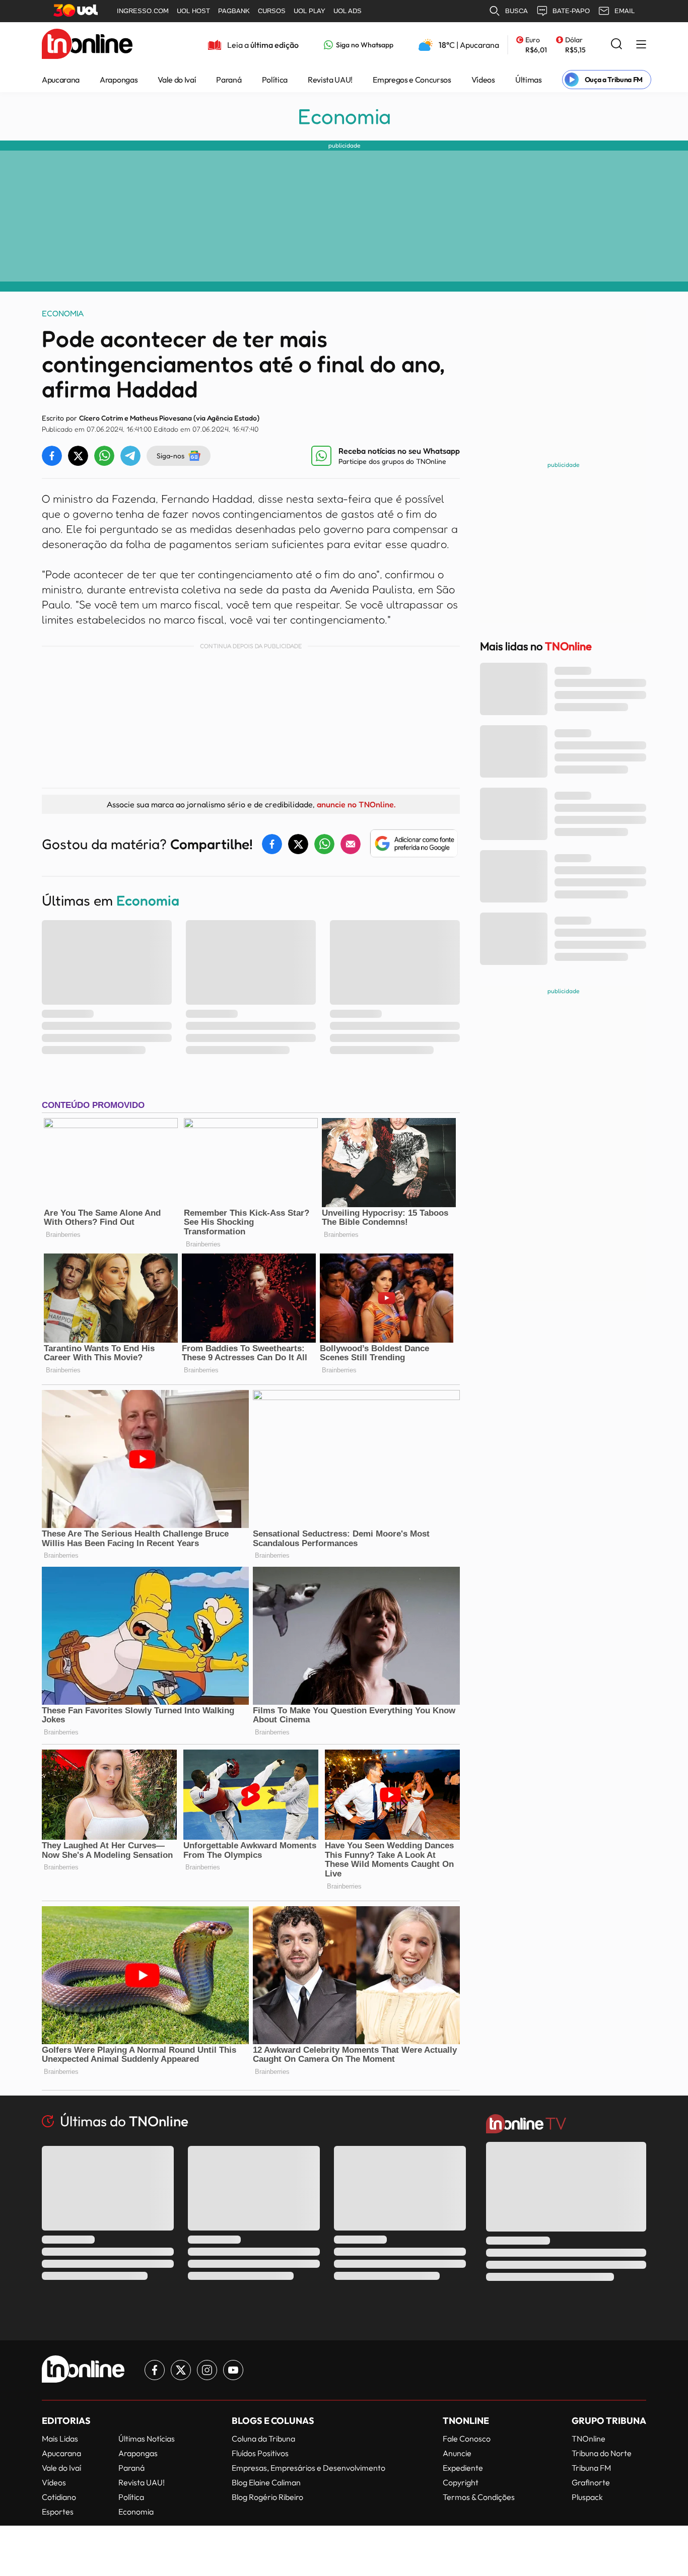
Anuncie (457, 2453)
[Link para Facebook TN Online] (155, 2370)
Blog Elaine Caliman (266, 2482)
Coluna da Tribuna (263, 2439)
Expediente (463, 2468)
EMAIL (625, 11)
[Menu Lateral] (641, 45)
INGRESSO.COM (143, 11)
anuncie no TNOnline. (356, 804)
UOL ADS (348, 11)
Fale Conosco (467, 2439)
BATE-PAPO (571, 11)
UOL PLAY (309, 11)
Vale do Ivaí (177, 80)
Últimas (529, 80)
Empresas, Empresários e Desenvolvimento (308, 2468)
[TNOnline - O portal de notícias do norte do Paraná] (87, 45)
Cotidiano (59, 2497)
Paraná (229, 80)
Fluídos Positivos (260, 2453)
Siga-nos (170, 456)
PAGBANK (234, 11)
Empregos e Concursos (412, 80)
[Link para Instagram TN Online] (207, 2370)
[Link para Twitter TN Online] (181, 2370)
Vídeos (483, 80)
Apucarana (61, 80)
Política (275, 80)
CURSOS (272, 11)
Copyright (461, 2482)
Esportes (58, 2512)
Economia (344, 116)
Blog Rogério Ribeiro (267, 2497)
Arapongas (119, 80)
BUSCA (517, 11)
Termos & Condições (479, 2497)
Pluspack (587, 2497)
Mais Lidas (60, 2439)
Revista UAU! (330, 80)
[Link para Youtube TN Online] (233, 2370)
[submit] (616, 45)
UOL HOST (193, 11)
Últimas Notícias (147, 2439)
